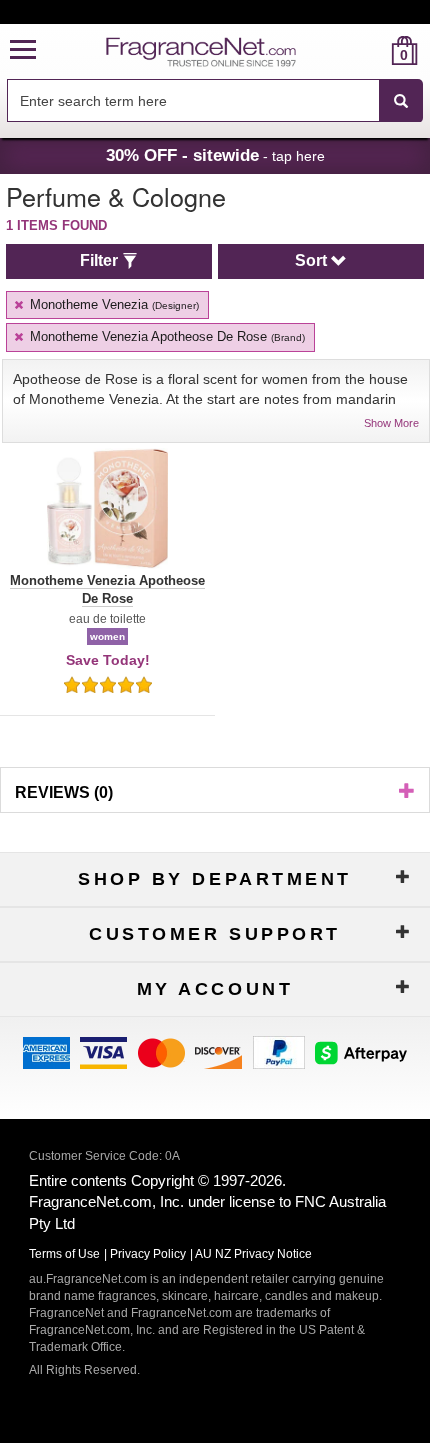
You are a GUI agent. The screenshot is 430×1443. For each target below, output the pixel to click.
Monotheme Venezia (112, 304)
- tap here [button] (215, 155)
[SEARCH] (401, 101)
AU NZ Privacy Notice (253, 1254)
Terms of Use (64, 1254)
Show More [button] (391, 423)
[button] (23, 50)
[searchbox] (193, 100)
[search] (372, 50)
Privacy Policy (148, 1254)
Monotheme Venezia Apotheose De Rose (165, 336)
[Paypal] (279, 1051)
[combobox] (215, 101)
